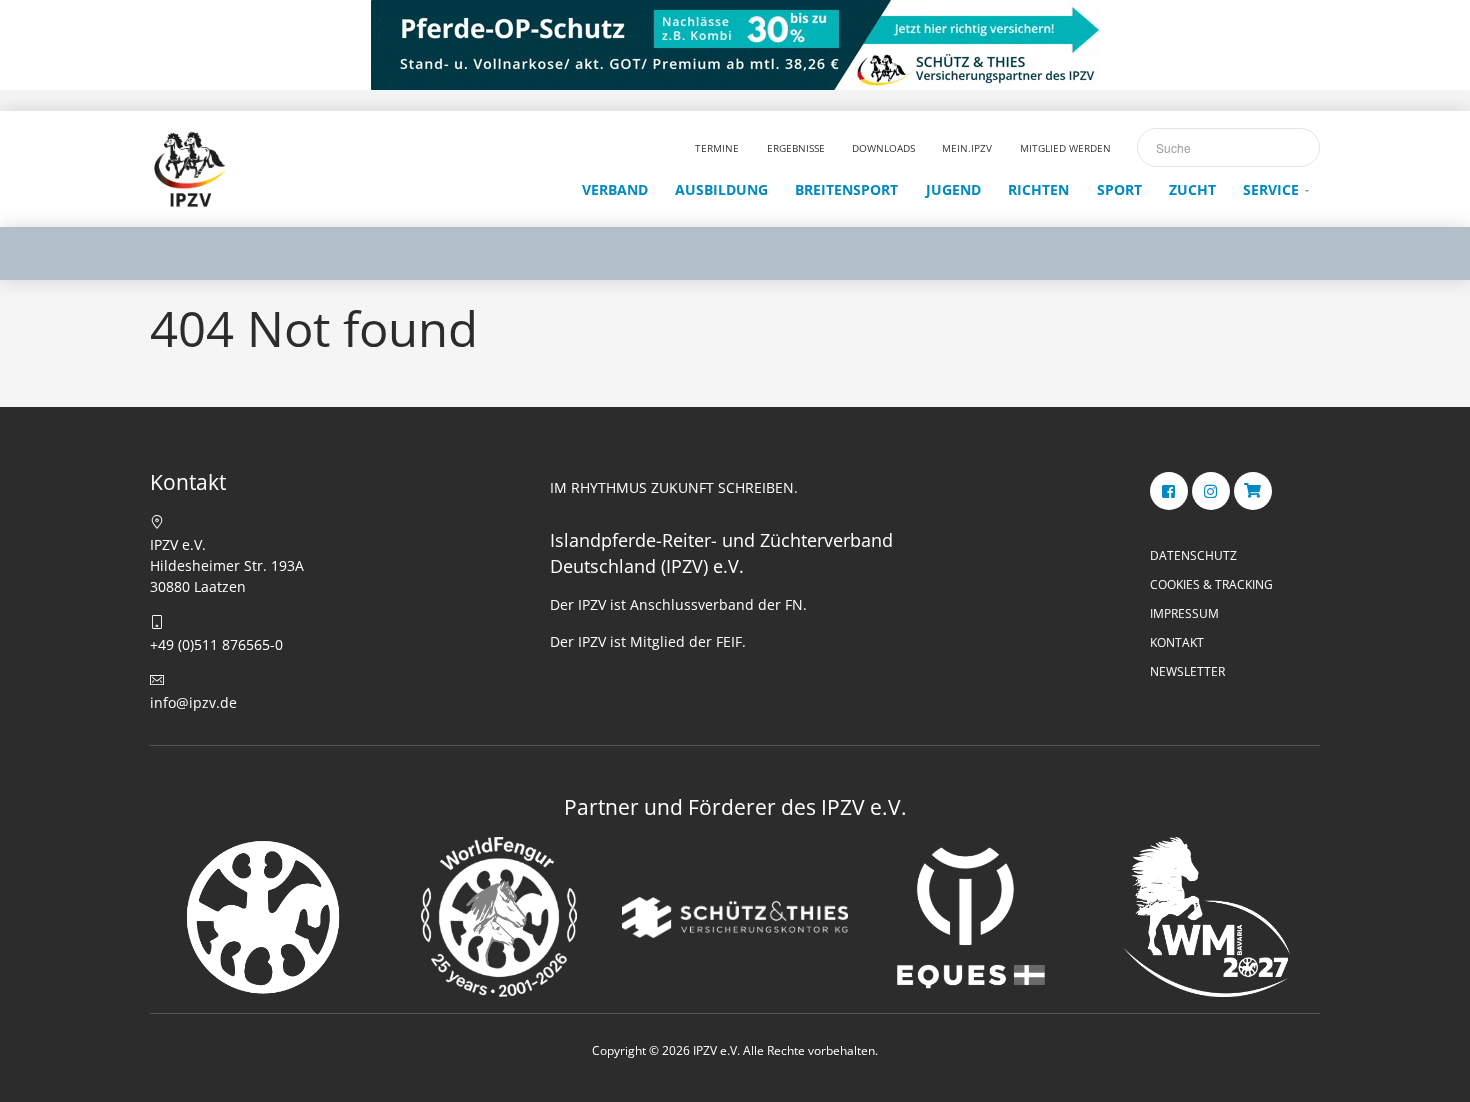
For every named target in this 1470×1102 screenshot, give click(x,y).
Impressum (1184, 613)
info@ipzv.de (193, 702)
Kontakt (1177, 642)
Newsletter (1187, 671)
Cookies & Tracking (1211, 584)
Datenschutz (1193, 555)
